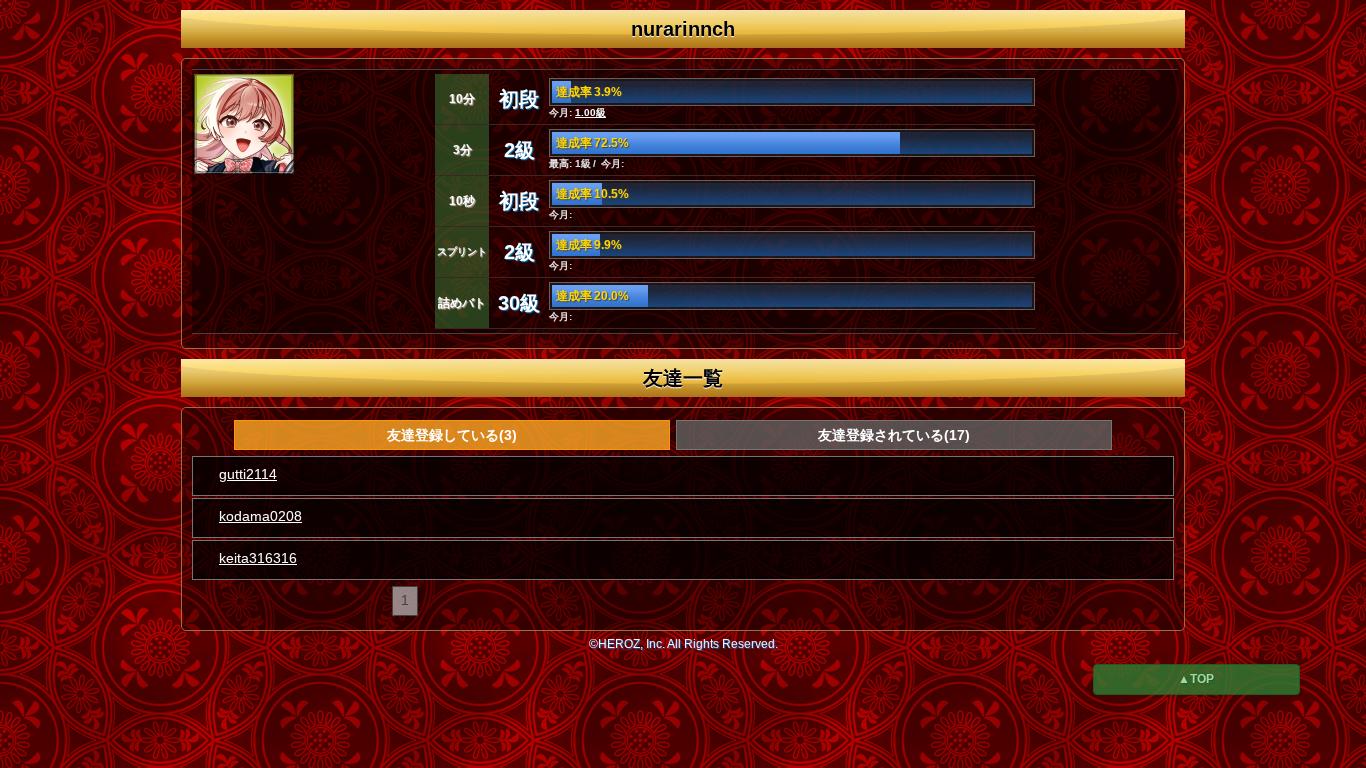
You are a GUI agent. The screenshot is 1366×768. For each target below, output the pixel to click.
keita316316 (258, 558)
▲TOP (1196, 679)
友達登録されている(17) (894, 435)
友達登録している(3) (452, 435)
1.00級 (590, 112)
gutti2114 (248, 474)
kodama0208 (260, 516)
